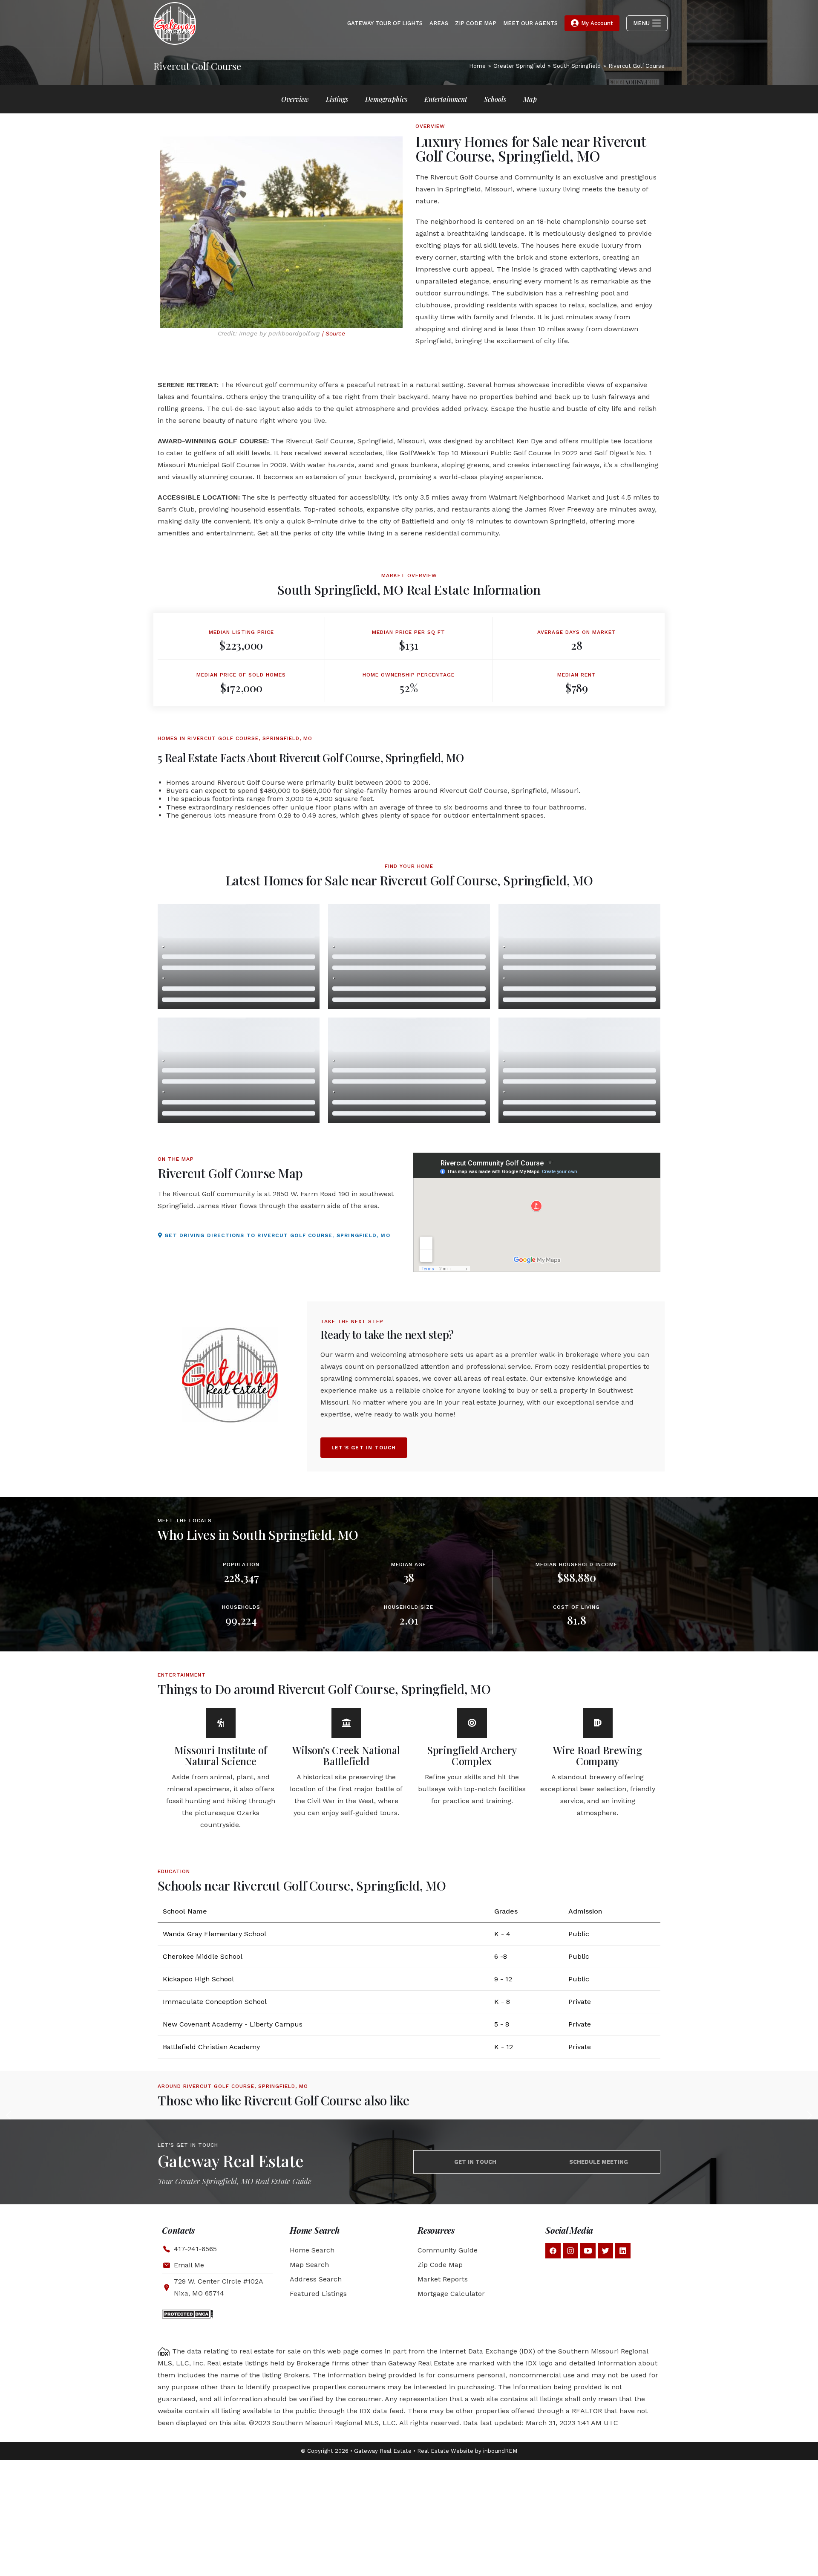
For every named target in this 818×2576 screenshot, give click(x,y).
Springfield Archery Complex (472, 1755)
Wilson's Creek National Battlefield (346, 1755)
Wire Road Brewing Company (598, 1755)
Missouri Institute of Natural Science (221, 1755)
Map (530, 99)
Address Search (316, 2279)
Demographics (386, 99)
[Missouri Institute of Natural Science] (221, 1723)
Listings (337, 99)
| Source (334, 333)
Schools (495, 99)
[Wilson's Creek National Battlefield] (346, 1723)
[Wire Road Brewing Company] (598, 1723)
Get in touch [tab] (475, 2162)
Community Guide (448, 2250)
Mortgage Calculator (451, 2294)
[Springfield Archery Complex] (472, 1723)
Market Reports (443, 2279)
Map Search (309, 2265)
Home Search (312, 2250)
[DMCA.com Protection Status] (187, 2314)
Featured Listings (318, 2294)
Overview (295, 99)
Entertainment (446, 99)
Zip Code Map (440, 2265)
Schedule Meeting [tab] (599, 2162)
